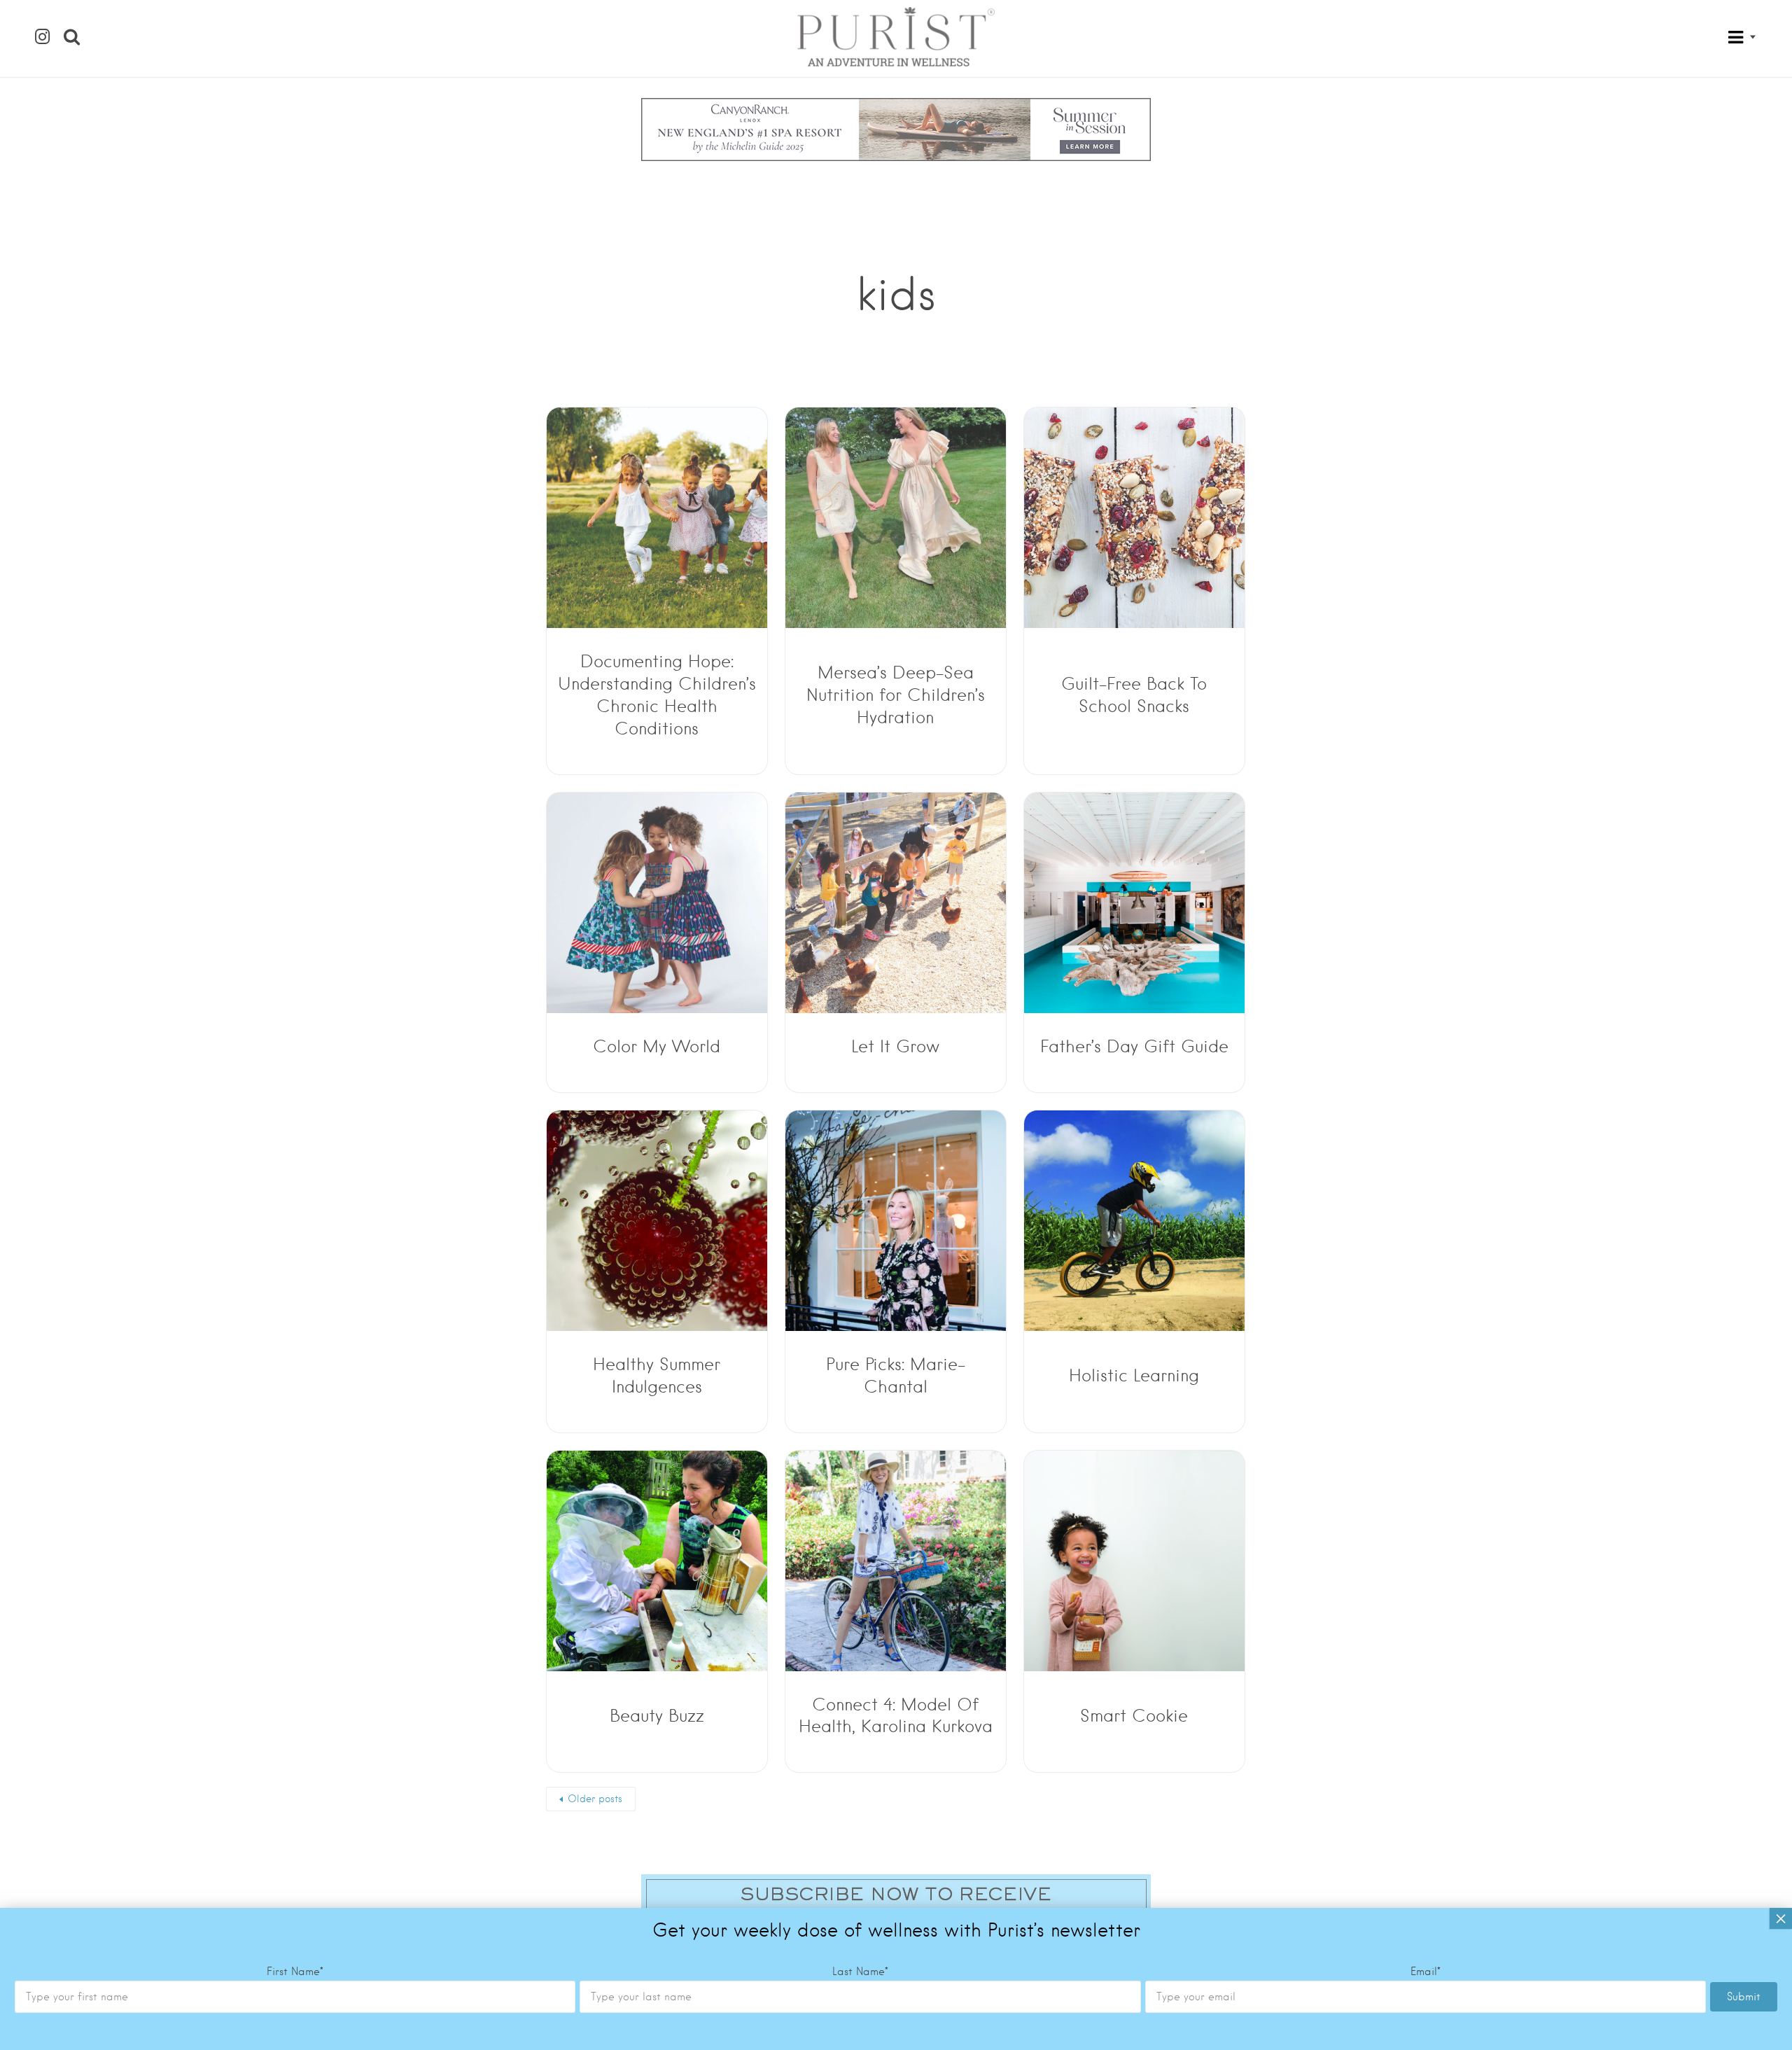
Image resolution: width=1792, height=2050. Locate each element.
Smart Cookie (1134, 1716)
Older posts (595, 1799)
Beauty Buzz (657, 1716)
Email (1426, 1972)
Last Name (860, 1972)
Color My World (657, 1046)
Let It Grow (895, 1046)
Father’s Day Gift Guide (1134, 1046)
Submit (1744, 1997)
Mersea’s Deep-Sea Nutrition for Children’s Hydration (896, 695)
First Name (295, 1972)
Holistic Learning (1134, 1375)
